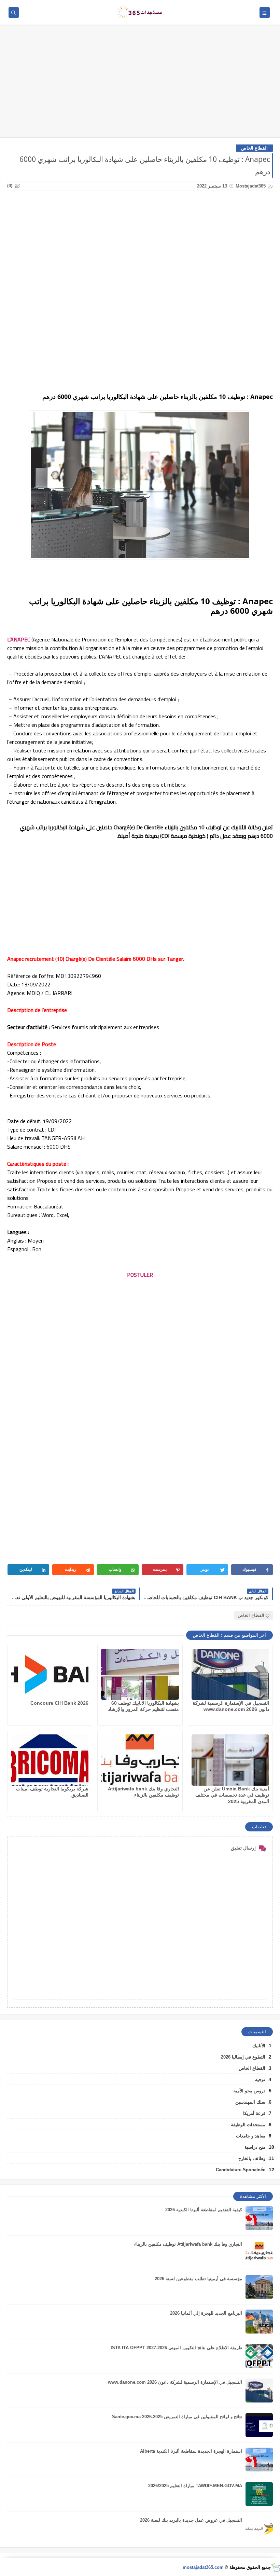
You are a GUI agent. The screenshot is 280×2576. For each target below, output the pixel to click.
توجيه (260, 2080)
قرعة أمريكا (254, 2113)
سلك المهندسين (250, 2102)
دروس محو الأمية (249, 2091)
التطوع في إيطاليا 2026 (243, 2057)
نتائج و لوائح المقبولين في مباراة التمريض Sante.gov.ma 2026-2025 (177, 2417)
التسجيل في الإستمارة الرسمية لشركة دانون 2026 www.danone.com (175, 2382)
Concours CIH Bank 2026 (59, 1703)
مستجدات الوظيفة (248, 2125)
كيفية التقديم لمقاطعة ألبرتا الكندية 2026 (204, 2210)
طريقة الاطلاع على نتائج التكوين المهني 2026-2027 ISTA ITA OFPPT (176, 2348)
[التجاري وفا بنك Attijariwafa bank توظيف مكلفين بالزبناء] (140, 1760)
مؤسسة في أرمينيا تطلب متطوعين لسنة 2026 (198, 2279)
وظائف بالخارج (252, 2158)
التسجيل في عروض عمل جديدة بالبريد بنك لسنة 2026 (191, 2520)
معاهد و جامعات (251, 2136)
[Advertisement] (140, 84)
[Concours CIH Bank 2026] (50, 1674)
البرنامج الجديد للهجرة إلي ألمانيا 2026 (206, 2313)
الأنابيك (259, 2046)
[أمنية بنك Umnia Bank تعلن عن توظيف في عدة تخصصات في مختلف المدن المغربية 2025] (230, 1760)
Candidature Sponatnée (241, 2170)
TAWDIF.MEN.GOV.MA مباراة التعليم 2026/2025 (195, 2486)
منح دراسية (255, 2147)
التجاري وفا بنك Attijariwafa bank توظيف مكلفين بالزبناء (188, 2244)
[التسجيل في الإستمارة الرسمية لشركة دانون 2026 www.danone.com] (230, 1674)
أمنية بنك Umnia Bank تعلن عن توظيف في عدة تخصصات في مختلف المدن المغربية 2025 (232, 1795)
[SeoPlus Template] (275, 2567)
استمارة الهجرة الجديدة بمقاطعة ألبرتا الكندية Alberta (191, 2451)
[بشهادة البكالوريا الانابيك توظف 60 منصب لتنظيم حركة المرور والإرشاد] (140, 1674)
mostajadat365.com (203, 2567)
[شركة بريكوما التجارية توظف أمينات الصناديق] (50, 1760)
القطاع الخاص (254, 148)
